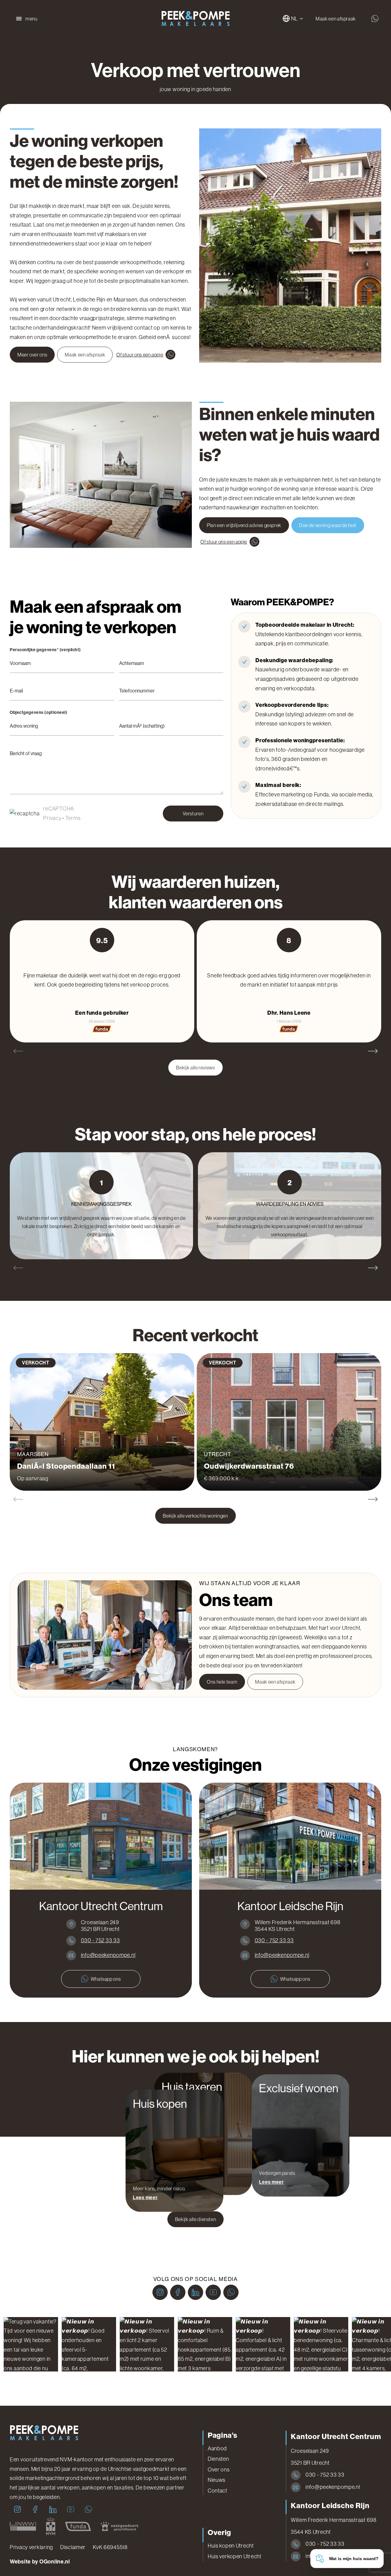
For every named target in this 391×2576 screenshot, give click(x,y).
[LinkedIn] (195, 2292)
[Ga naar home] (195, 19)
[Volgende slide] (373, 1051)
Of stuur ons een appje (140, 355)
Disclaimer (73, 2547)
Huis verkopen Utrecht (235, 2556)
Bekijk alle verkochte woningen (195, 1516)
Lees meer (145, 2197)
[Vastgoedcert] (120, 2526)
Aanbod (217, 2449)
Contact (217, 2491)
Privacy (52, 818)
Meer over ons (32, 355)
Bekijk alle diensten (196, 2219)
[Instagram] (160, 2292)
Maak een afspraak (336, 19)
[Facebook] (178, 2292)
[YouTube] (213, 2292)
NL (295, 19)
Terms (73, 818)
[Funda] (78, 2526)
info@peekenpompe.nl (108, 1955)
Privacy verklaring (31, 2547)
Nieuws (217, 2480)
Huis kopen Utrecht (231, 2546)
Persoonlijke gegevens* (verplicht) (45, 650)
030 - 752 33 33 (100, 1940)
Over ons (219, 2470)
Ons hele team (222, 1682)
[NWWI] (23, 2526)
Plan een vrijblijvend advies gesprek (244, 525)
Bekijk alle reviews (195, 1068)
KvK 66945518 (110, 2547)
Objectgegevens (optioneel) (39, 713)
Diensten (218, 2459)
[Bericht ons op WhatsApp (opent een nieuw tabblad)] (375, 19)
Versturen (193, 814)
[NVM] (51, 2526)
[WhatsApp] (231, 2292)
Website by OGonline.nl (40, 2562)
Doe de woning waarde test (328, 525)
